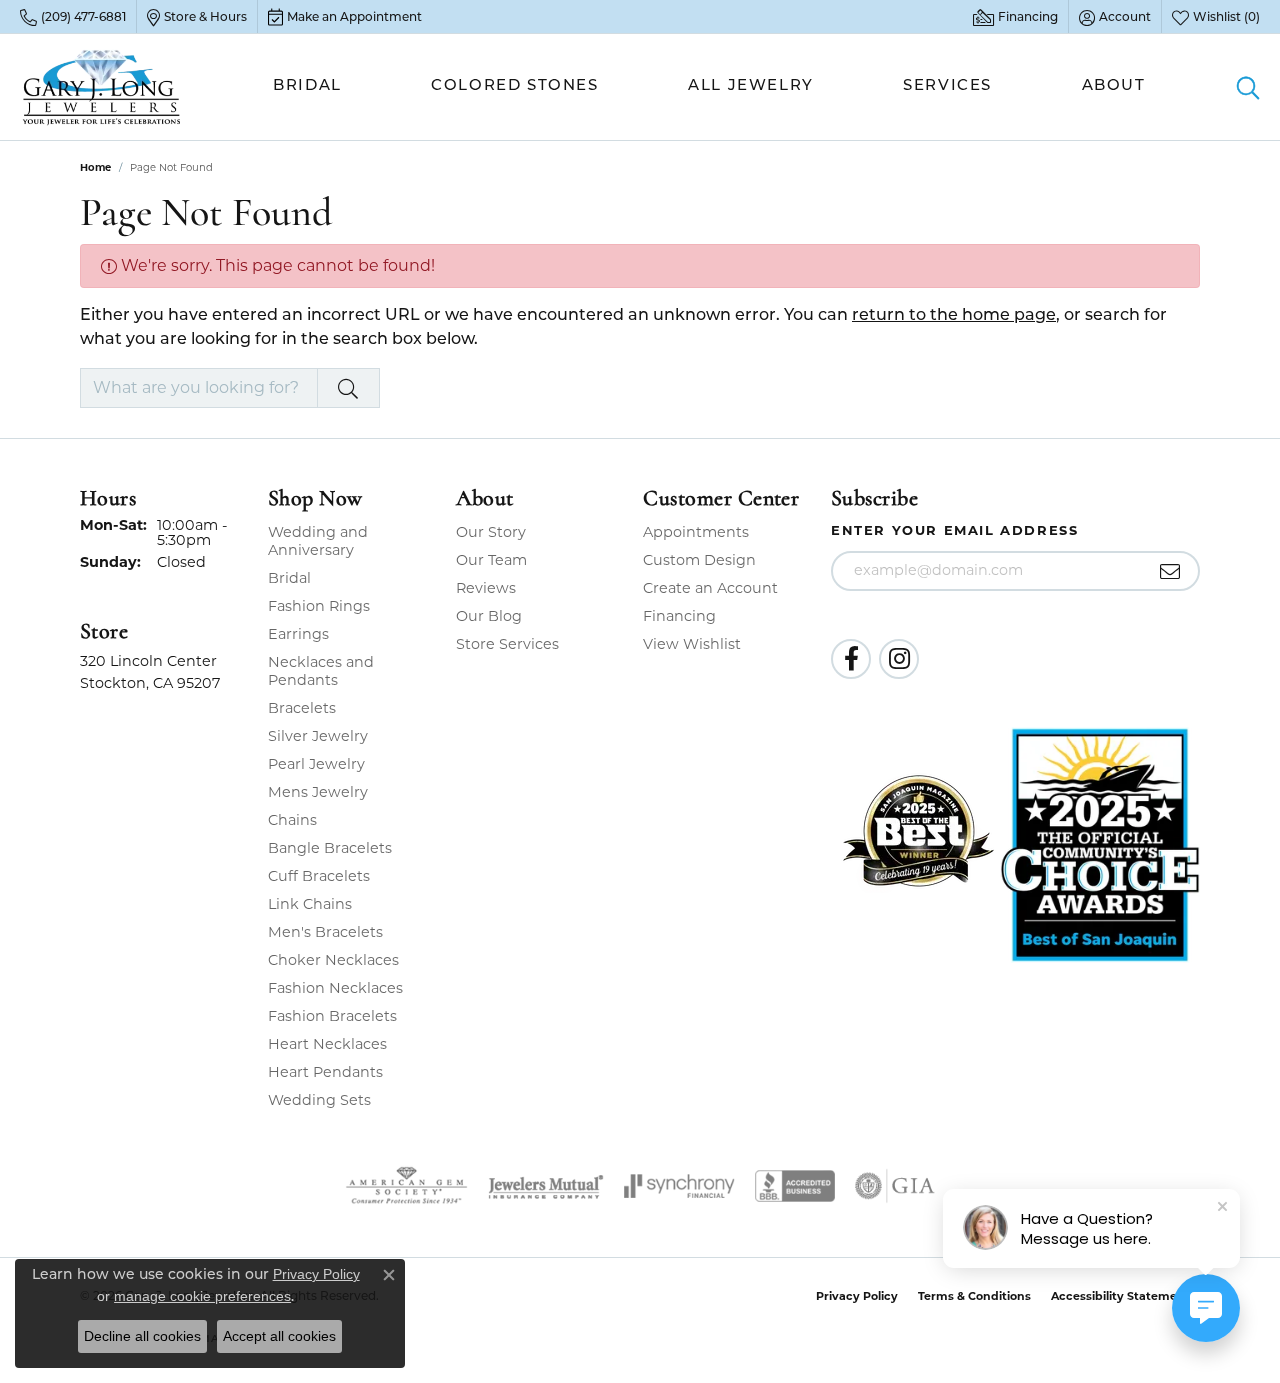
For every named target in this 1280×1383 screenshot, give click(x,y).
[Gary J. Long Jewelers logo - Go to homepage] (102, 87)
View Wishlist (692, 644)
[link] (73, 17)
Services (947, 86)
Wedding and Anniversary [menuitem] (318, 541)
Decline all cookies (142, 1336)
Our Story (491, 532)
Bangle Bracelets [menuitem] (330, 848)
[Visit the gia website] (895, 1186)
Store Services (507, 644)
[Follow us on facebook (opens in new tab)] (851, 659)
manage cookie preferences (202, 1296)
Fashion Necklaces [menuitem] (335, 988)
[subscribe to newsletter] (1170, 571)
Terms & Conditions (974, 1296)
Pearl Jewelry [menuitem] (316, 764)
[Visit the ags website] (406, 1186)
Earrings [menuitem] (298, 634)
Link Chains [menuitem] (310, 904)
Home (95, 167)
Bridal (307, 86)
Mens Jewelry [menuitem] (318, 792)
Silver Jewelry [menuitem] (318, 736)
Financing (679, 616)
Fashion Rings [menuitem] (319, 606)
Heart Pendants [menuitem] (325, 1072)
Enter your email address (954, 530)
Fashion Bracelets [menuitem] (332, 1016)
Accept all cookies (279, 1336)
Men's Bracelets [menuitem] (325, 932)
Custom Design (699, 560)
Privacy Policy (857, 1296)
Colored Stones (514, 86)
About (1114, 86)
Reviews (486, 588)
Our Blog (489, 616)
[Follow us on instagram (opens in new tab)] (899, 659)
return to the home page (954, 316)
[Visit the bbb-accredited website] (795, 1186)
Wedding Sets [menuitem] (319, 1100)
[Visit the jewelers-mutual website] (545, 1186)
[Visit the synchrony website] (679, 1186)
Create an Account (710, 588)
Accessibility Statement (1120, 1296)
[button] (1115, 17)
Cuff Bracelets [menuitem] (319, 876)
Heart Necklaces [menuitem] (327, 1044)
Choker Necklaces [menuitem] (333, 960)
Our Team (491, 560)
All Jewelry (751, 86)
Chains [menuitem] (292, 820)
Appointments (696, 532)
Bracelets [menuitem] (302, 708)
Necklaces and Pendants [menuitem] (321, 671)
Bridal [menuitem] (289, 578)
